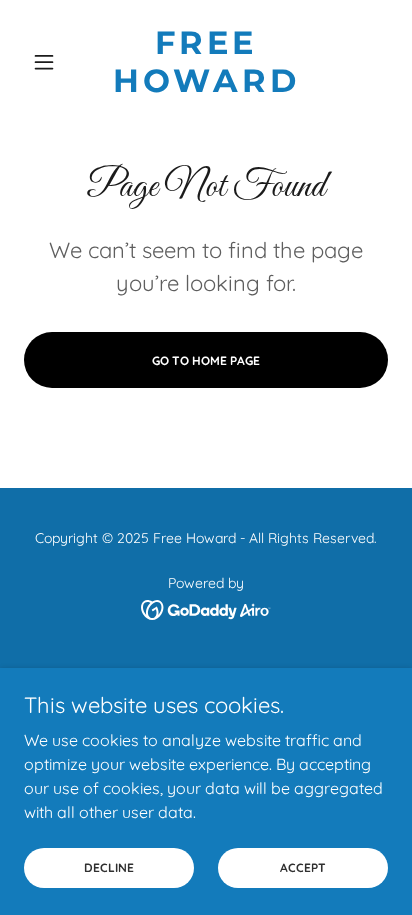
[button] (51, 62)
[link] (206, 62)
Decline (109, 867)
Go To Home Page (206, 360)
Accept (303, 867)
